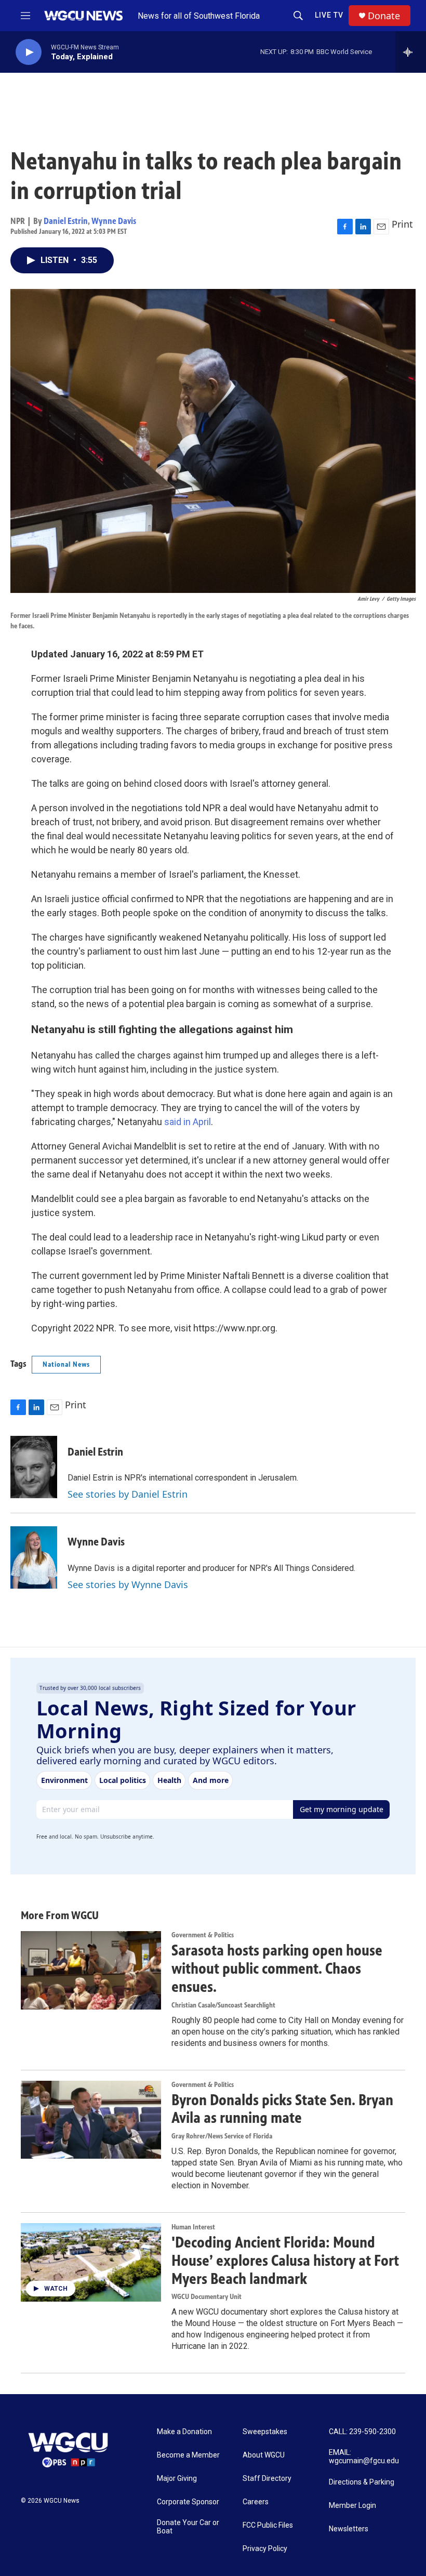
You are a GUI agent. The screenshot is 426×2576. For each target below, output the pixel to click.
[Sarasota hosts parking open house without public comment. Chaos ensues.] (91, 1970)
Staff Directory (267, 2479)
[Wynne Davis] (34, 1557)
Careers (256, 2502)
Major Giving (177, 2479)
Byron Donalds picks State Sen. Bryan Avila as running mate (282, 2109)
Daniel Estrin (66, 221)
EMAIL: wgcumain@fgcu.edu (364, 2457)
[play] (29, 52)
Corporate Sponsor (188, 2502)
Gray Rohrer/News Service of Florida (222, 2136)
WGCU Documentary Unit (207, 2297)
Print (402, 224)
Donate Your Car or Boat (188, 2527)
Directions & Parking (362, 2482)
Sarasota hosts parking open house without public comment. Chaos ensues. (277, 1969)
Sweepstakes (265, 2432)
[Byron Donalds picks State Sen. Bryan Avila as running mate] (91, 2120)
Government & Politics (203, 1935)
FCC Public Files (268, 2525)
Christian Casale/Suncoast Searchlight (223, 2005)
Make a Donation (184, 2432)
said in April (187, 1122)
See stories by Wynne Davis (128, 1584)
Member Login (352, 2506)
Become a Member (188, 2455)
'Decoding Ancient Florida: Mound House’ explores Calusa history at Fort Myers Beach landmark (285, 2261)
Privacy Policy (265, 2549)
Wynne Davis (114, 221)
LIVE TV (329, 15)
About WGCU (264, 2455)
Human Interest (193, 2227)
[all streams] (411, 52)
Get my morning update (342, 1809)
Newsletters (349, 2529)
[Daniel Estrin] (34, 1467)
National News (66, 1364)
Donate (384, 16)
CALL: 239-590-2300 (362, 2432)
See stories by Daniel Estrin (128, 1494)
